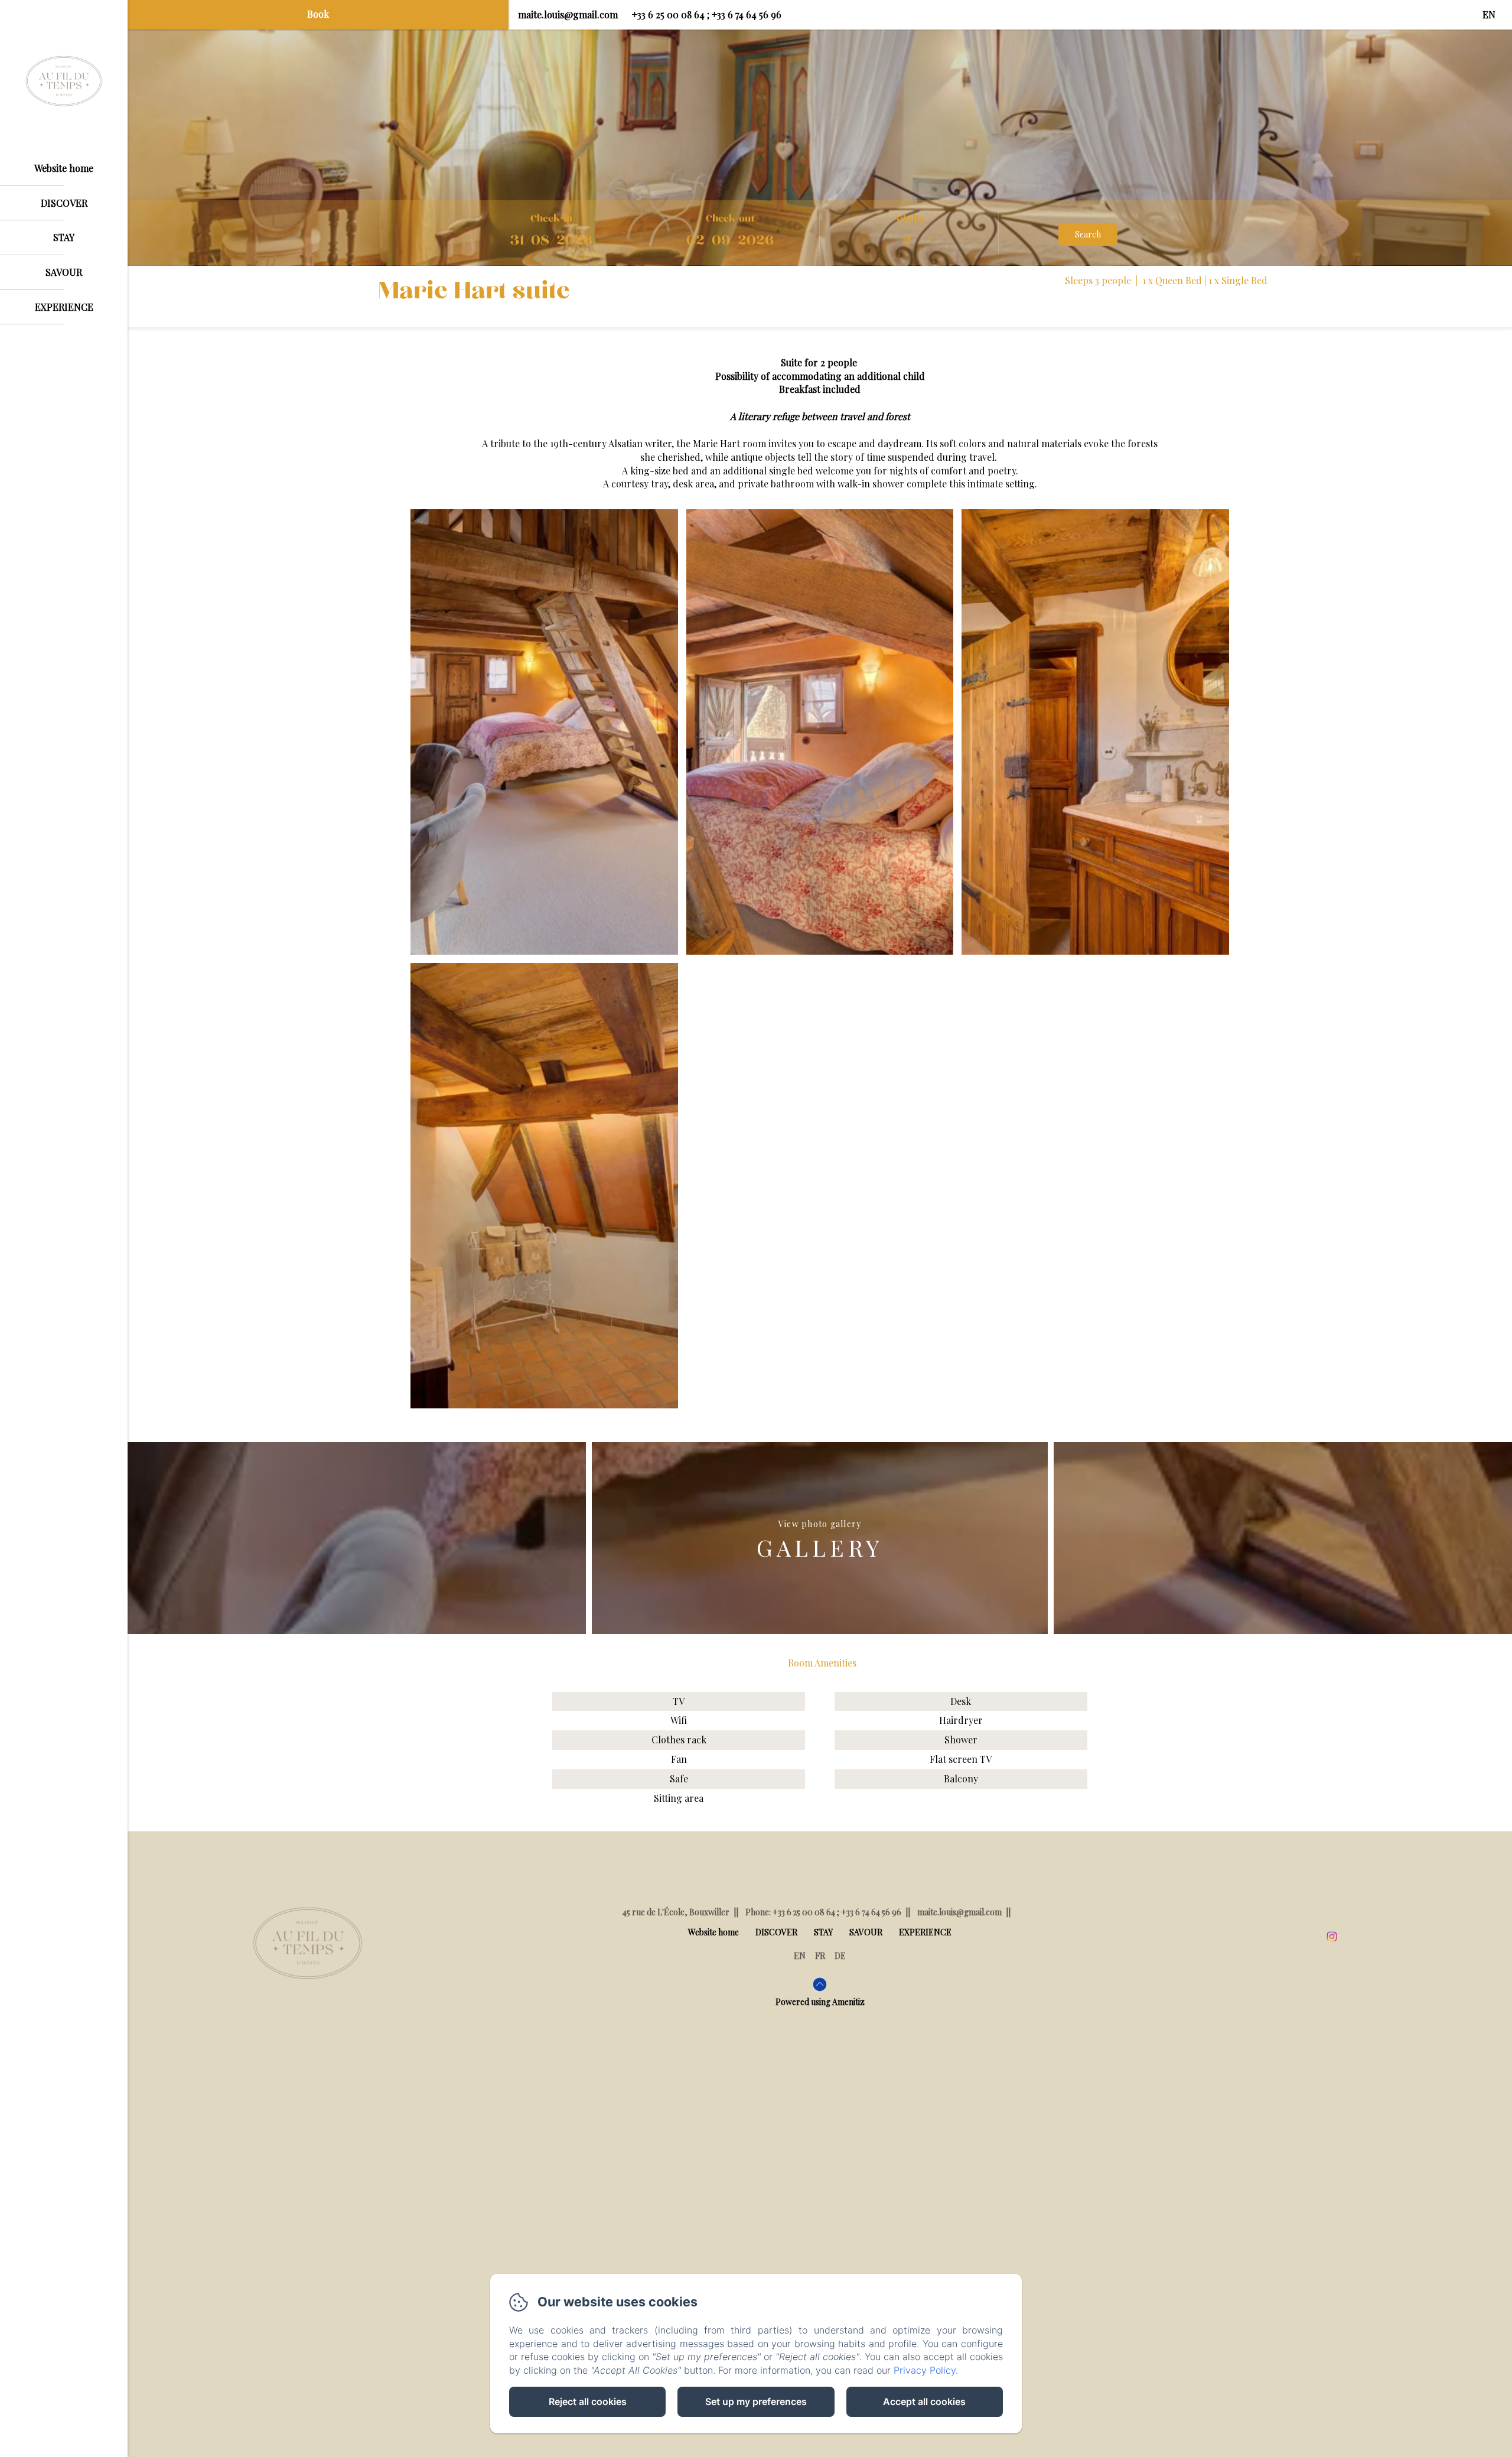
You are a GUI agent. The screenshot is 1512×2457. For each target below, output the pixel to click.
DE (840, 1956)
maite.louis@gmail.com (568, 14)
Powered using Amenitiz (820, 2002)
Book (318, 14)
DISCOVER (64, 203)
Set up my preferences (756, 2401)
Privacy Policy (925, 2370)
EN (800, 1956)
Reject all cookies (588, 2401)
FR (820, 1956)
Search (1088, 234)
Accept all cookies (924, 2401)
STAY (64, 237)
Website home (64, 168)
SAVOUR (64, 272)
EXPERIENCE (64, 307)
